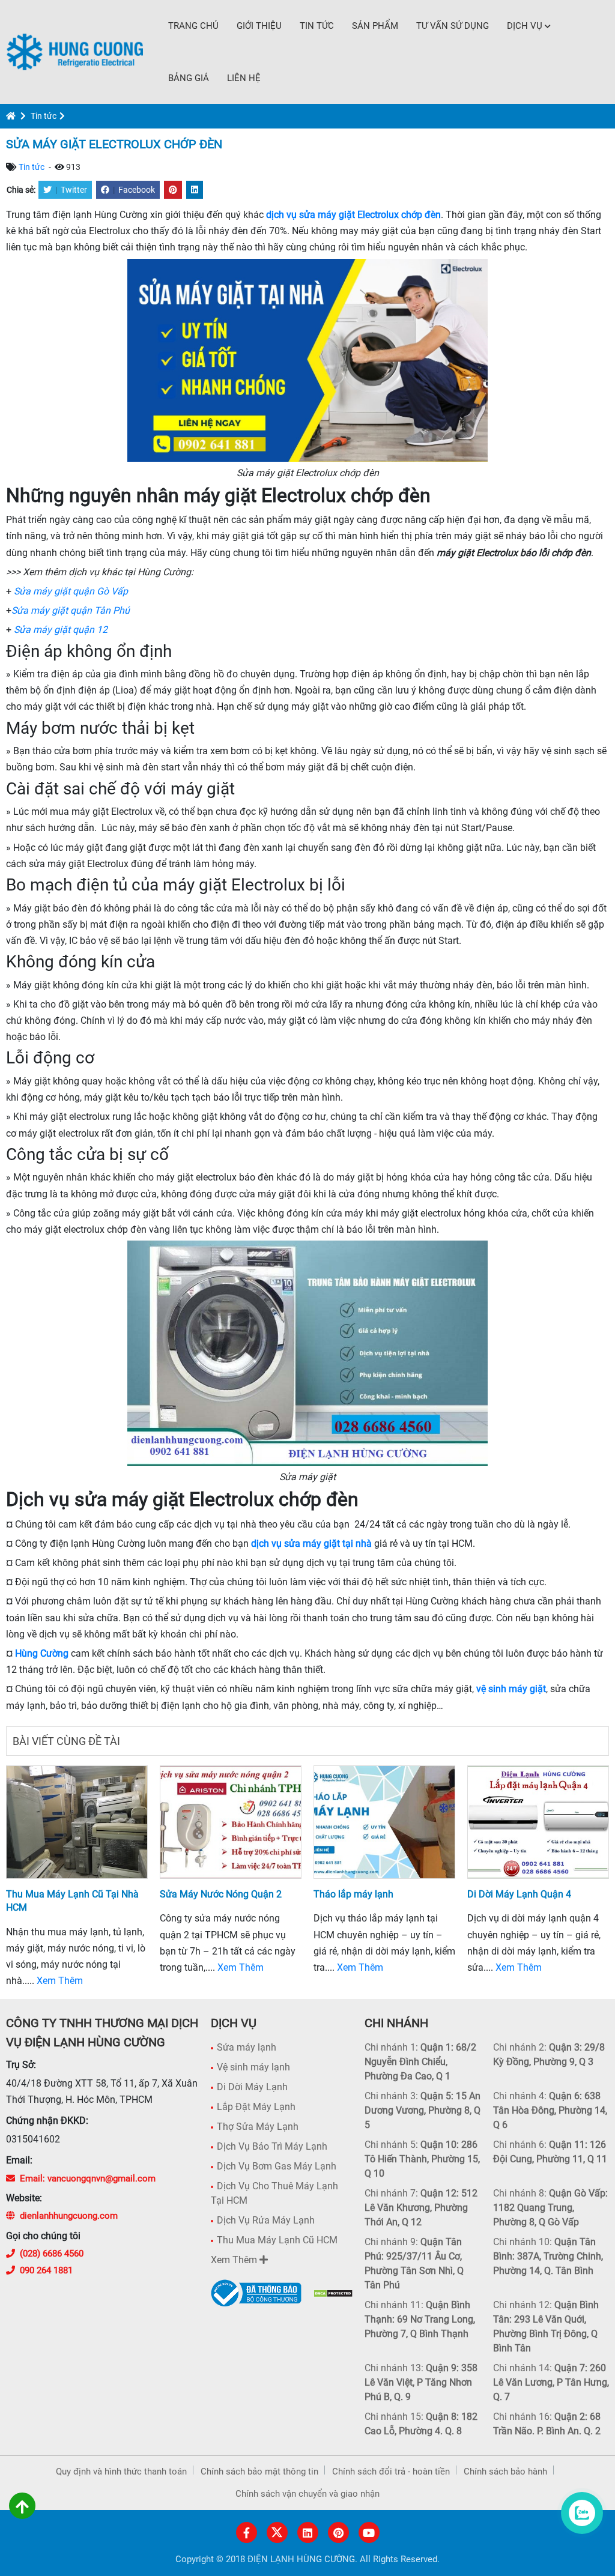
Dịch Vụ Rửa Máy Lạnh (266, 2220)
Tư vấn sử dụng (453, 26)
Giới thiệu (259, 26)
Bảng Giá (189, 78)
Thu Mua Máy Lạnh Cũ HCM (277, 2240)
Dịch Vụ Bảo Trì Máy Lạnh (272, 2146)
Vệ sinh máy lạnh (253, 2067)
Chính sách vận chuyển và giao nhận (307, 2494)
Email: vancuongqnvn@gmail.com (88, 2178)
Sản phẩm (375, 26)
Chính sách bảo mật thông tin (259, 2472)
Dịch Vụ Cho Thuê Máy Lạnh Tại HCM (274, 2193)
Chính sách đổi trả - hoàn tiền (391, 2472)
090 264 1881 (46, 2270)
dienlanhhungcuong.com (69, 2216)
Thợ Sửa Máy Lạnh (258, 2127)
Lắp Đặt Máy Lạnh (256, 2107)
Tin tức (317, 26)
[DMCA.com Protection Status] (333, 2293)
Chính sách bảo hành (505, 2472)
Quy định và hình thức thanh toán (121, 2472)
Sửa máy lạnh (247, 2047)
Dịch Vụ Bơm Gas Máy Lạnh (277, 2166)
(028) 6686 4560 (52, 2254)
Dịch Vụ (525, 26)
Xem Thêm (60, 1981)
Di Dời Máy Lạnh (252, 2087)
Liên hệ (244, 78)
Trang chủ (193, 26)
